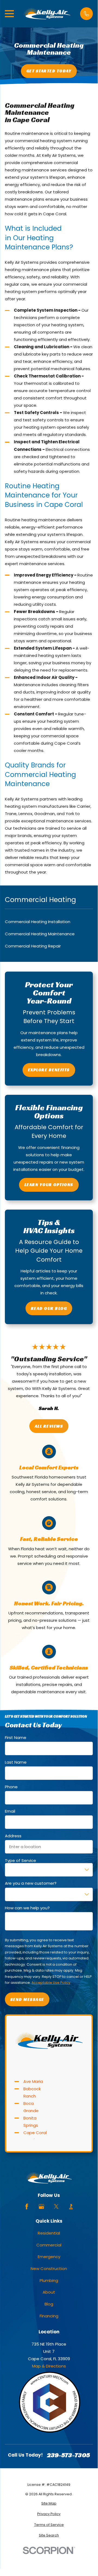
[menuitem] (49, 2504)
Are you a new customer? (31, 1883)
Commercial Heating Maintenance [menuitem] (40, 934)
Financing (49, 2316)
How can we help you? (27, 1908)
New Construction (49, 2269)
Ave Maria (33, 2081)
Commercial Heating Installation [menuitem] (38, 922)
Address (13, 1836)
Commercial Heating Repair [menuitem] (33, 946)
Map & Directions (49, 2366)
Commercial (49, 2245)
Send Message (27, 1999)
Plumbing (49, 2280)
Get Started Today (49, 71)
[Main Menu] (9, 14)
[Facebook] (27, 2207)
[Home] (47, 14)
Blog (49, 2304)
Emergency (49, 2257)
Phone (11, 1787)
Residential (49, 2233)
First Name (16, 1738)
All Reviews (49, 1426)
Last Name (16, 1762)
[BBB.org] (71, 2207)
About (49, 2292)
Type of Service (20, 1860)
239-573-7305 (68, 2455)
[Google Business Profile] (41, 2207)
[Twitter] (56, 2207)
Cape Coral (35, 2133)
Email (10, 1811)
